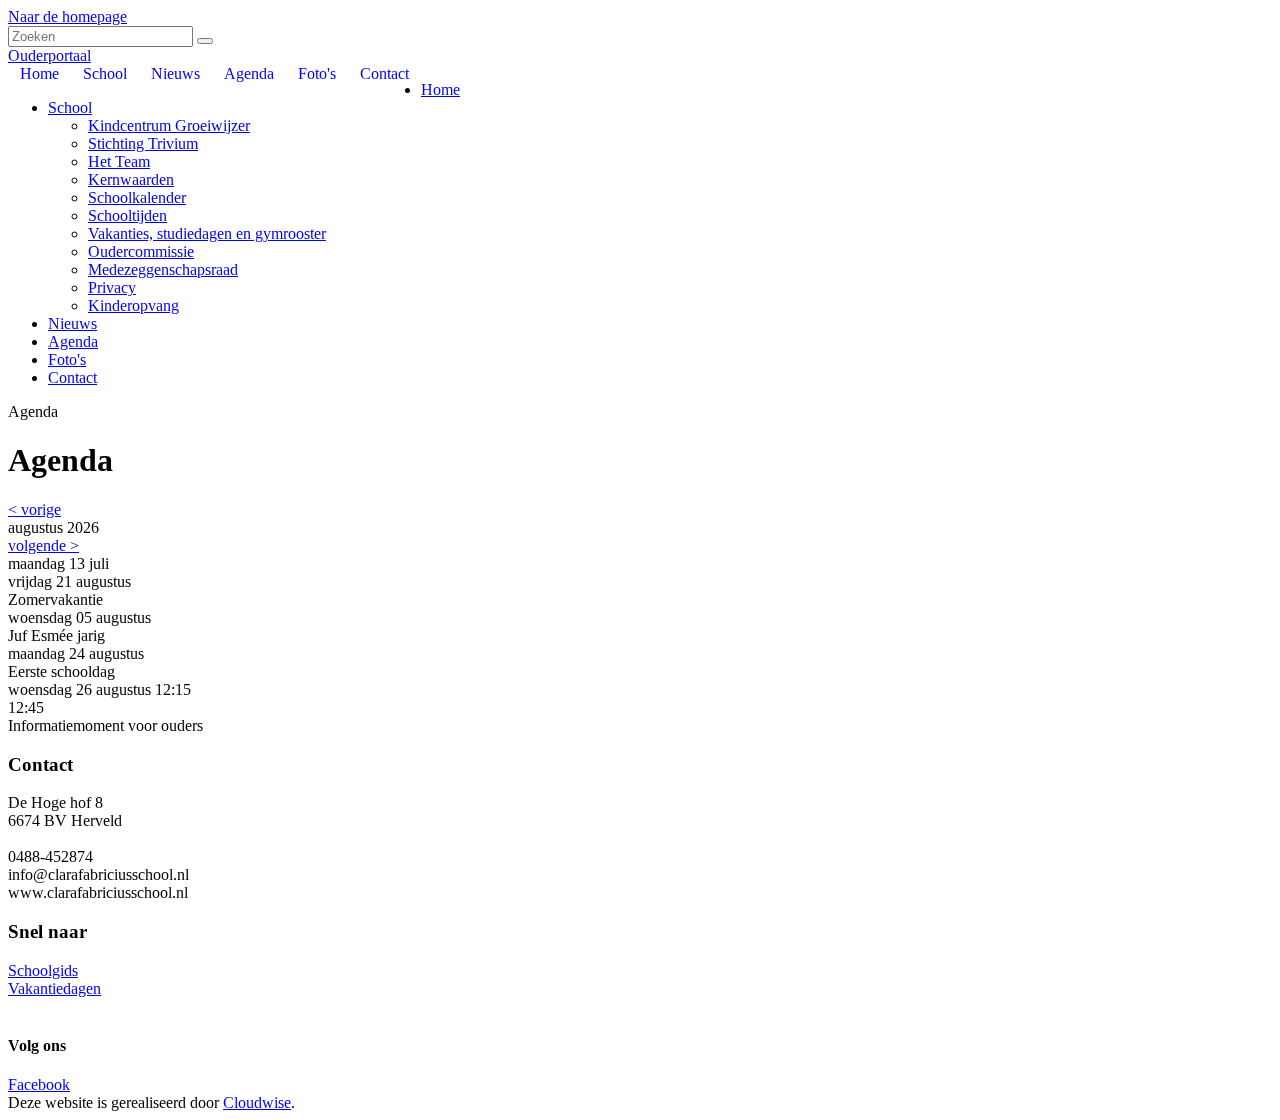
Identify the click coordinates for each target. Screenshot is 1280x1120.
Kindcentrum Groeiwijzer (169, 125)
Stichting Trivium (143, 143)
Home (440, 89)
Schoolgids (43, 970)
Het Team (119, 161)
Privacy (112, 287)
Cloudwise (257, 1102)
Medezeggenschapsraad (163, 269)
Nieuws (72, 323)
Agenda (73, 341)
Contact (72, 377)
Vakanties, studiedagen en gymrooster (207, 233)
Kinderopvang (133, 305)
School (70, 107)
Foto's (67, 359)
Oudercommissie (141, 251)
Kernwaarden (131, 179)
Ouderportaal (49, 55)
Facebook (39, 1084)
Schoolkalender (137, 197)
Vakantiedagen (54, 988)
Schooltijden (127, 215)
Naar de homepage (67, 16)
